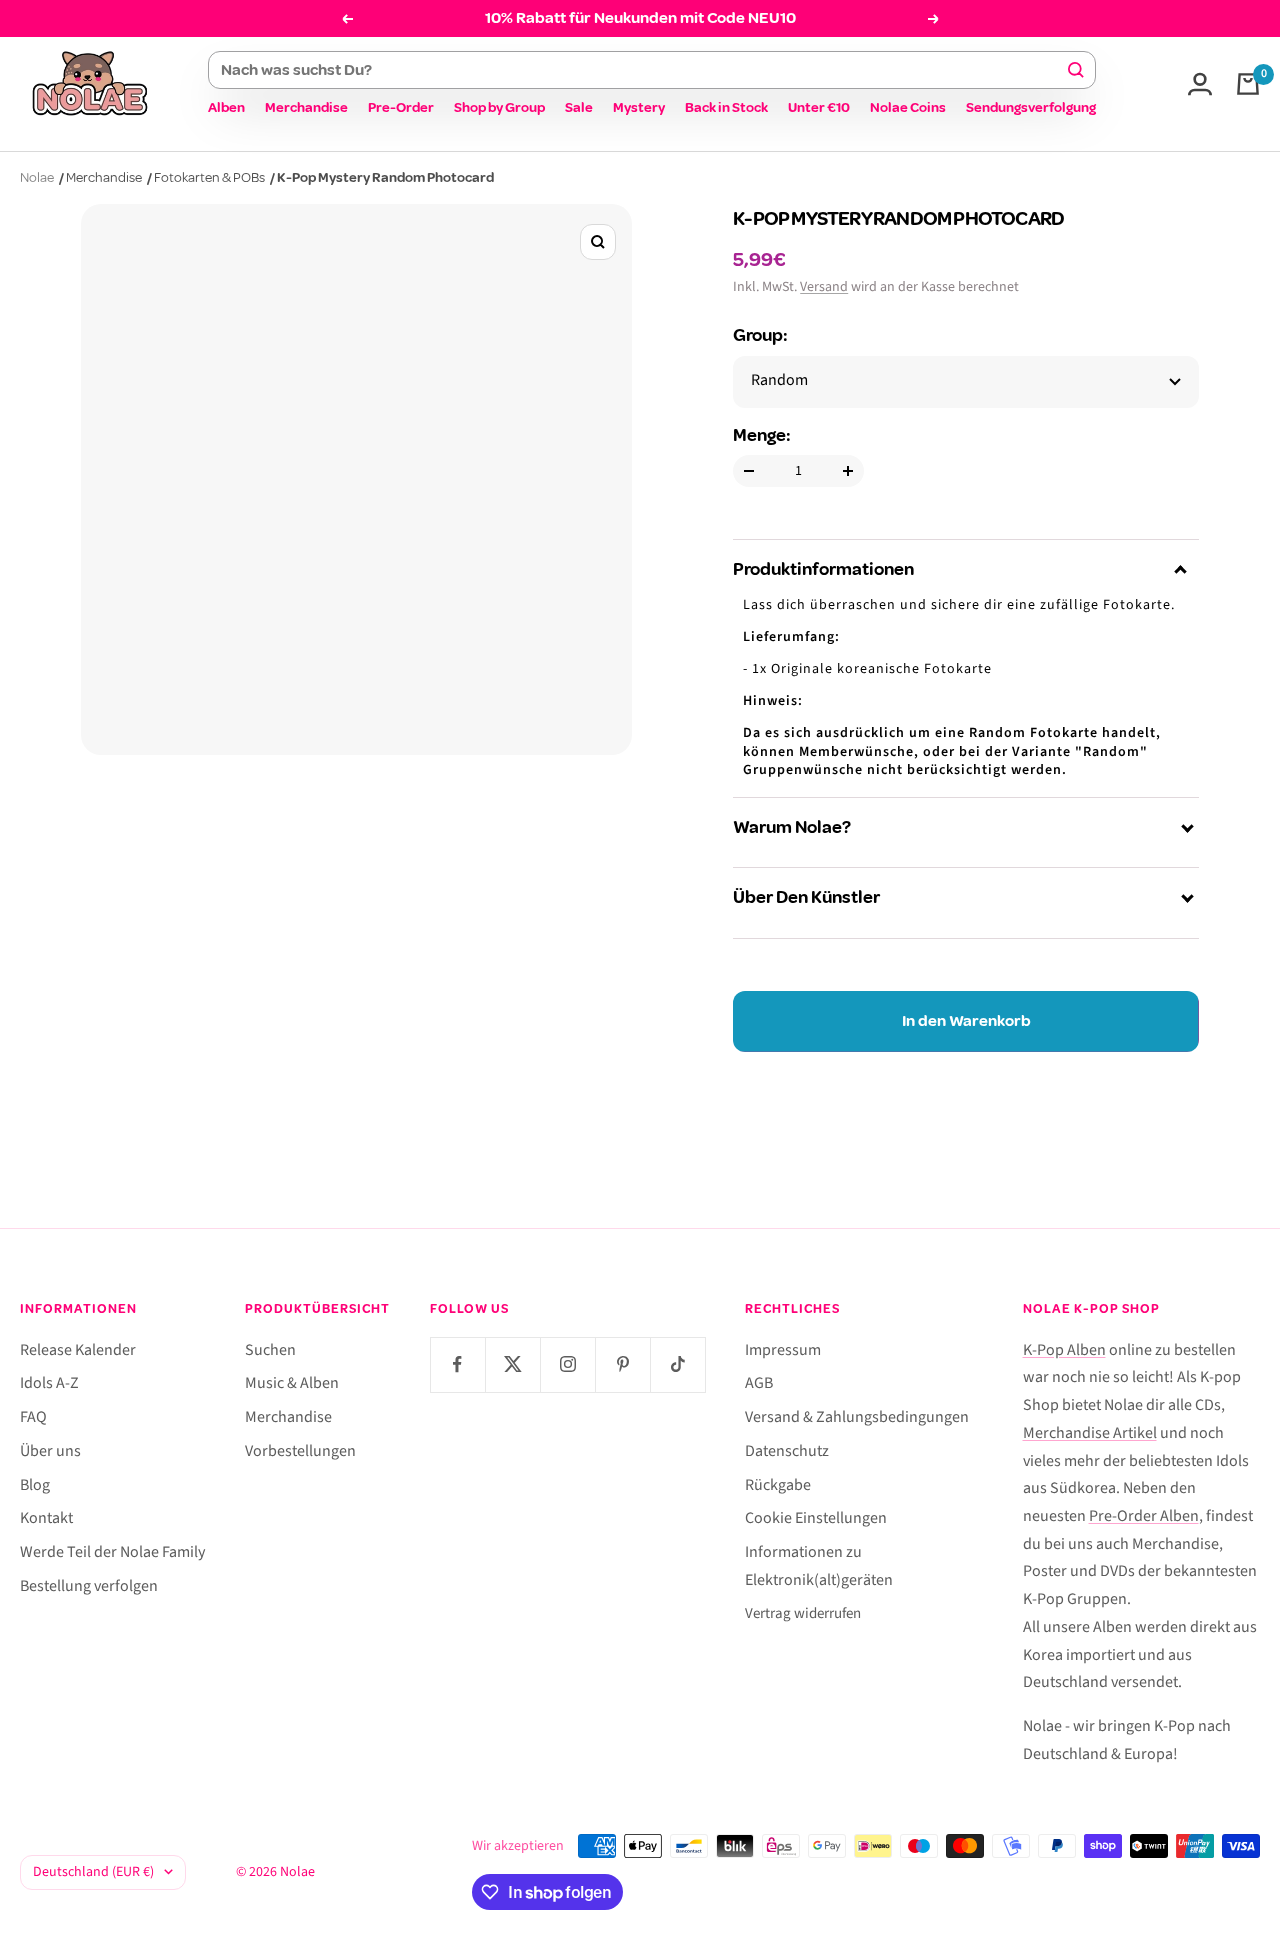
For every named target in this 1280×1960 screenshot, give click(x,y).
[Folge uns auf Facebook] (457, 1364)
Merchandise (306, 107)
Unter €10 (819, 107)
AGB (759, 1383)
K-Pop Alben (1064, 1350)
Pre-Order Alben (1144, 1516)
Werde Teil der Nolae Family (112, 1552)
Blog (35, 1485)
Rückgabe (778, 1485)
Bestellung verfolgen (89, 1586)
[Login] (1200, 84)
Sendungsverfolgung (1031, 107)
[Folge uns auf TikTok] (677, 1364)
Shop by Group (499, 107)
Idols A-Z (49, 1383)
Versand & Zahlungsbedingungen (857, 1417)
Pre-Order (401, 107)
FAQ (33, 1417)
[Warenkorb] (1248, 84)
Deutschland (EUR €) (93, 1872)
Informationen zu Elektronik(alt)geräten (819, 1566)
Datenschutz (787, 1451)
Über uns (50, 1451)
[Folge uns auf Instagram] (567, 1364)
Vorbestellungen (300, 1451)
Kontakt (46, 1518)
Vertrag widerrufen (803, 1613)
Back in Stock (726, 107)
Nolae (37, 177)
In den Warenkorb (966, 1021)
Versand (824, 287)
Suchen (270, 1350)
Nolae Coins (908, 107)
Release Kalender (78, 1350)
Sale (579, 107)
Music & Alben (292, 1383)
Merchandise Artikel (1090, 1433)
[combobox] (643, 70)
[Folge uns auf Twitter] (512, 1364)
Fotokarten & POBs (209, 177)
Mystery (639, 107)
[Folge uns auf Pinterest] (622, 1364)
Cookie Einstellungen (816, 1518)
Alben (226, 107)
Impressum (783, 1350)
